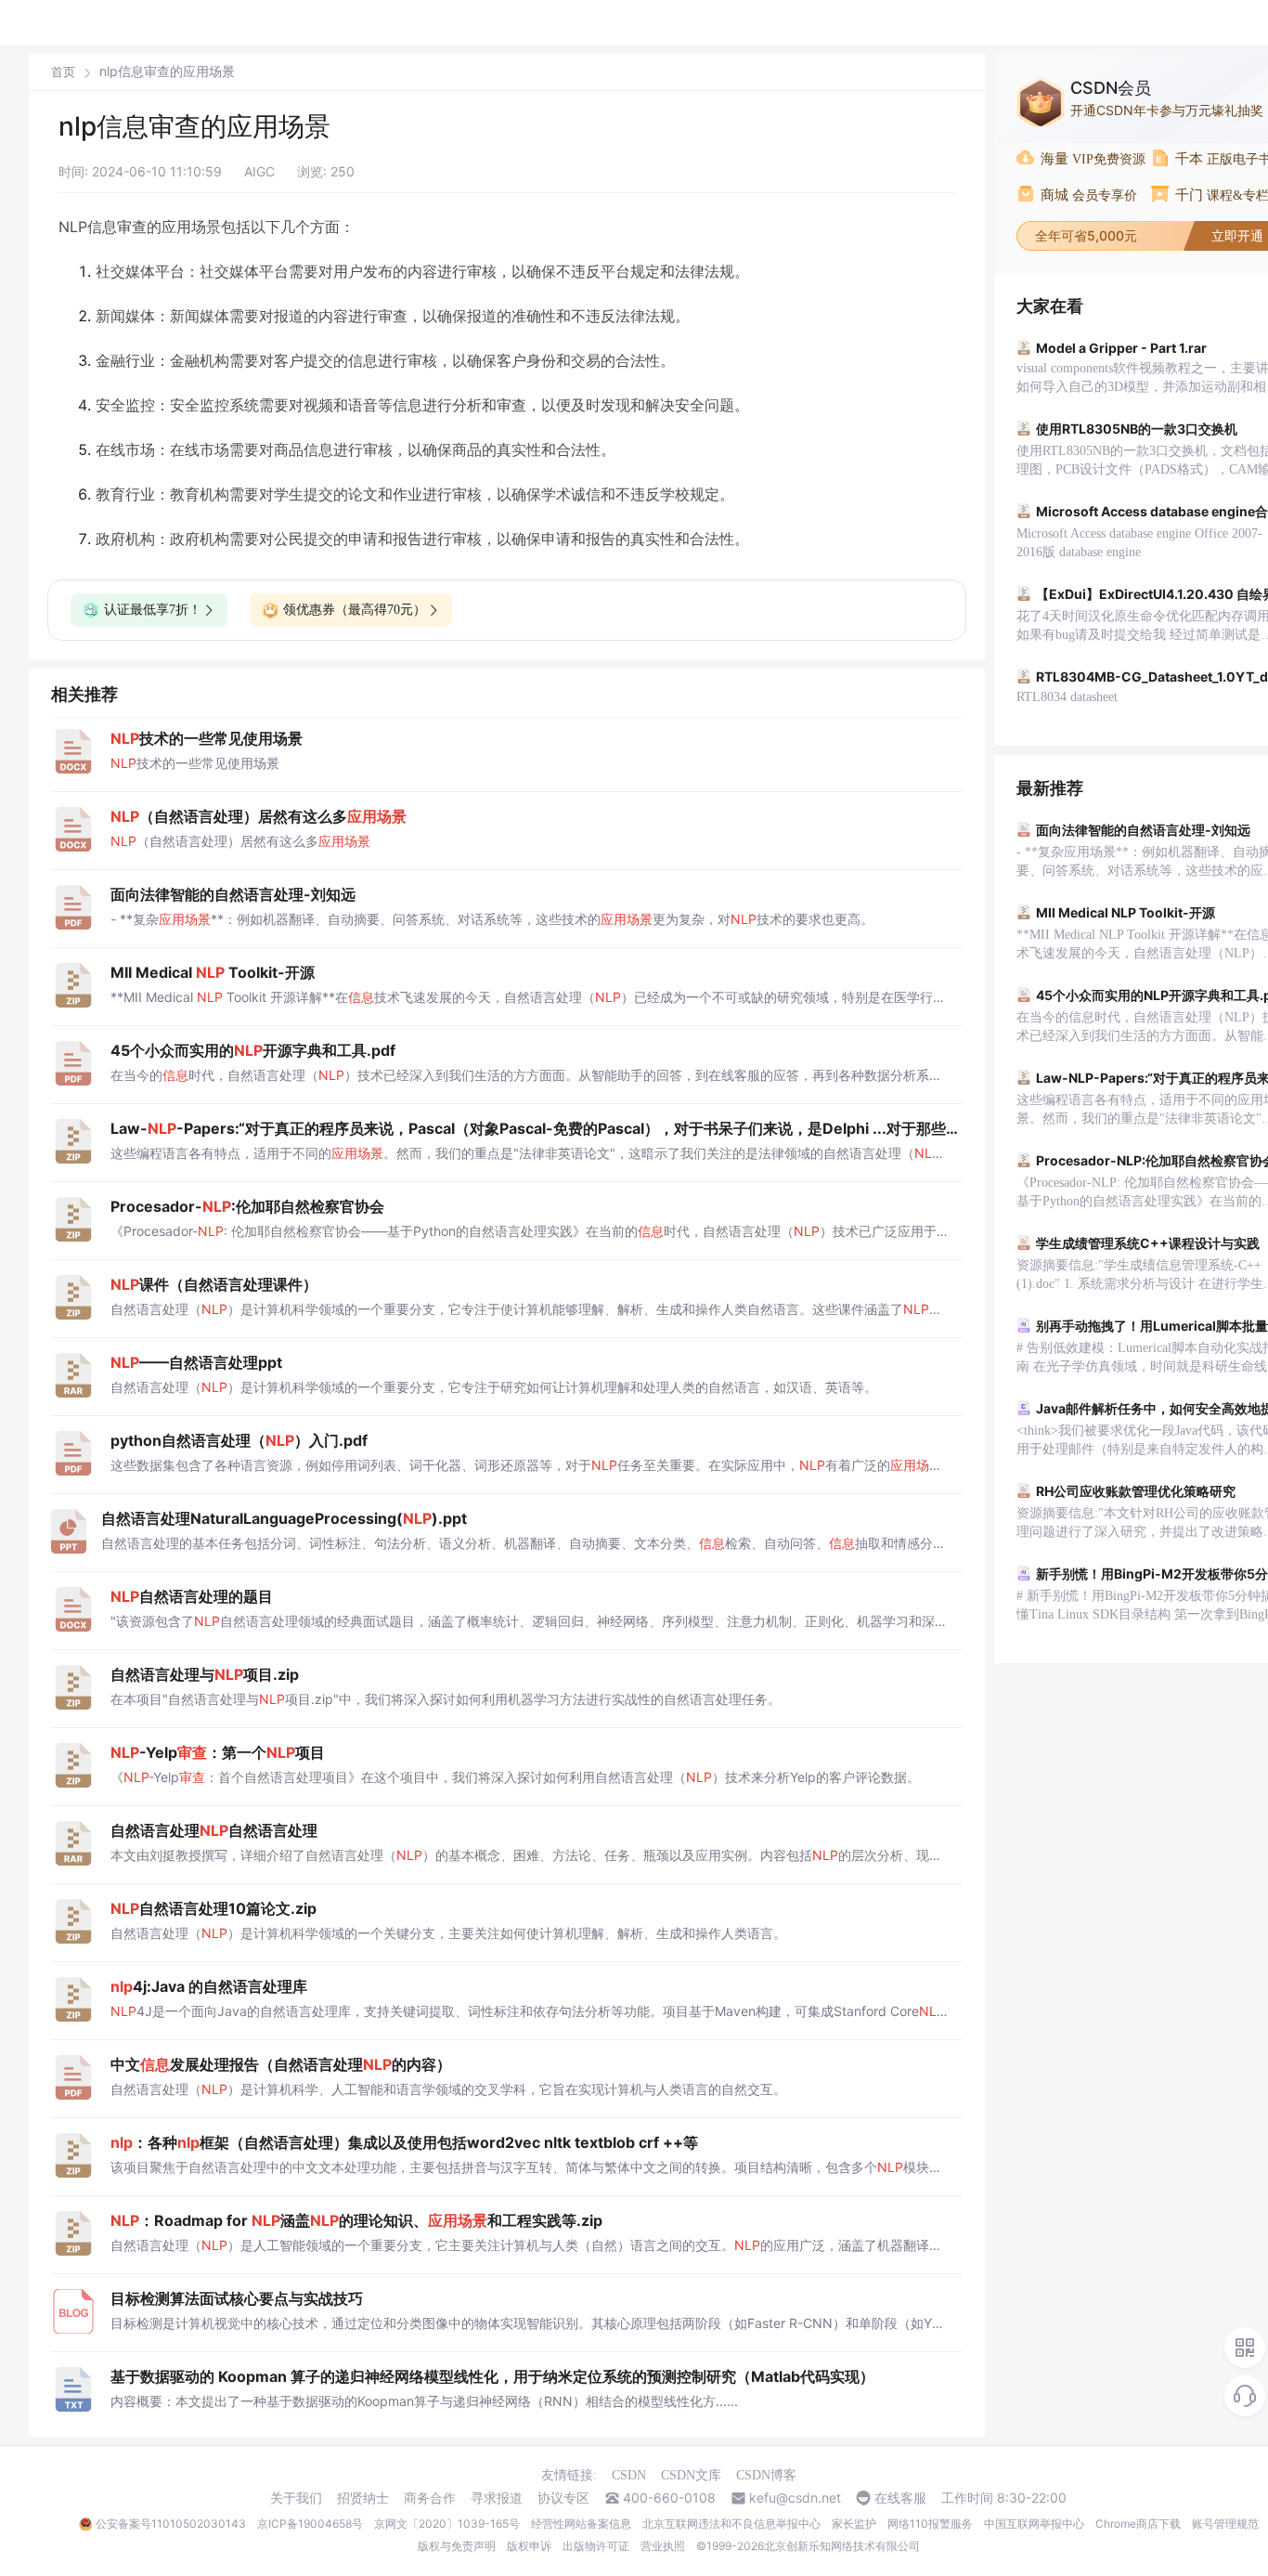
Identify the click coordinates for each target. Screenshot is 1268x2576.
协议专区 (563, 2498)
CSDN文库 (691, 2475)
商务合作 (430, 2498)
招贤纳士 (363, 2498)
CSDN (629, 2475)
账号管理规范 (1225, 2524)
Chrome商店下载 (1138, 2524)
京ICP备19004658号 (310, 2524)
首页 (63, 72)
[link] (63, 72)
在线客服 (900, 2498)
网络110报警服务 (930, 2524)
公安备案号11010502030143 (171, 2524)
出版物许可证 (596, 2546)
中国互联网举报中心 (1034, 2524)
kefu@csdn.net (795, 2498)
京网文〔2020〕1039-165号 (447, 2524)
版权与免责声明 (457, 2546)
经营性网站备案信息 (581, 2524)
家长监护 (854, 2524)
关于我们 (296, 2498)
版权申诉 (529, 2546)
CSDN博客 (766, 2475)
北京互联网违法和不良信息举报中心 (731, 2524)
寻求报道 (497, 2498)
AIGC (259, 171)
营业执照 (663, 2546)
